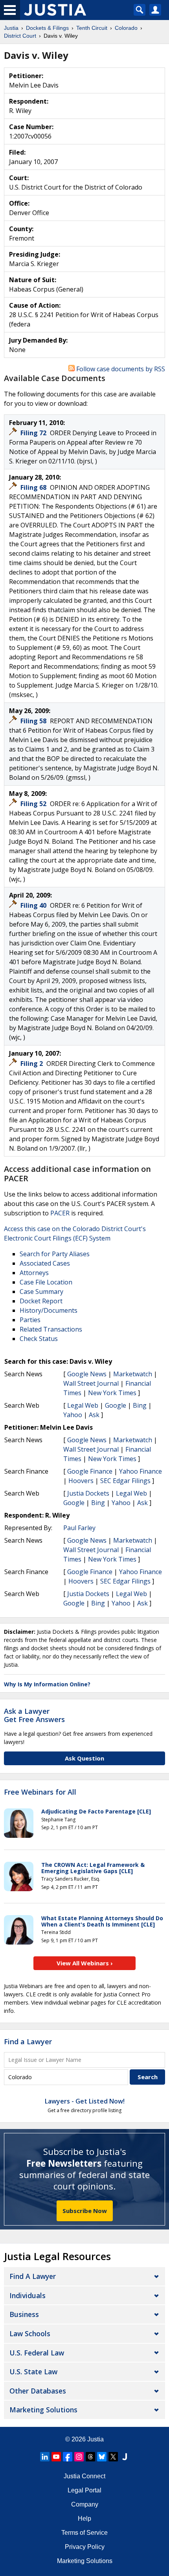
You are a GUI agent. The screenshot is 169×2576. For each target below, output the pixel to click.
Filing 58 (34, 721)
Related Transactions (51, 1329)
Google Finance (90, 1471)
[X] (113, 2457)
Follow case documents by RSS (120, 369)
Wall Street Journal (91, 1383)
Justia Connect (84, 2476)
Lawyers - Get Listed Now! (85, 2101)
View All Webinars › (85, 1963)
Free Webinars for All (40, 1792)
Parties (30, 1320)
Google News (87, 1374)
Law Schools (30, 2333)
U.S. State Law (33, 2372)
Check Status (39, 1339)
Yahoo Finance (141, 1471)
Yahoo (73, 1415)
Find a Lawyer (28, 2041)
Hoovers (81, 1481)
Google (116, 1405)
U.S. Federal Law (37, 2353)
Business (24, 2314)
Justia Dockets (88, 1493)
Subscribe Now (85, 2211)
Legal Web (83, 1405)
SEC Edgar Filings (125, 1481)
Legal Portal (84, 2490)
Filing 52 (34, 804)
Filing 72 (34, 433)
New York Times (112, 1393)
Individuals (28, 2295)
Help (84, 2519)
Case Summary (41, 1292)
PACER (60, 1213)
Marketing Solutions (43, 2410)
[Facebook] (68, 2457)
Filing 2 (32, 1064)
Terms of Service (84, 2533)
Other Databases (38, 2391)
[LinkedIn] (45, 2457)
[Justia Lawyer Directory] (125, 2457)
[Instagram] (79, 2457)
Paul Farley (79, 1528)
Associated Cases (45, 1263)
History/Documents (49, 1310)
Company (85, 2504)
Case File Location (46, 1282)
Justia (96, 2439)
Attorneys (34, 1273)
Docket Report (41, 1301)
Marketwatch (133, 1374)
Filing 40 (34, 905)
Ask (94, 1415)
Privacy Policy (85, 2547)
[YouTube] (56, 2457)
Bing (140, 1405)
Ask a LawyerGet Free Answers (34, 1715)
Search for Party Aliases (55, 1254)
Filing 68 (34, 487)
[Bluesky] (102, 2457)
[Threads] (90, 2457)
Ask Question (84, 1758)
